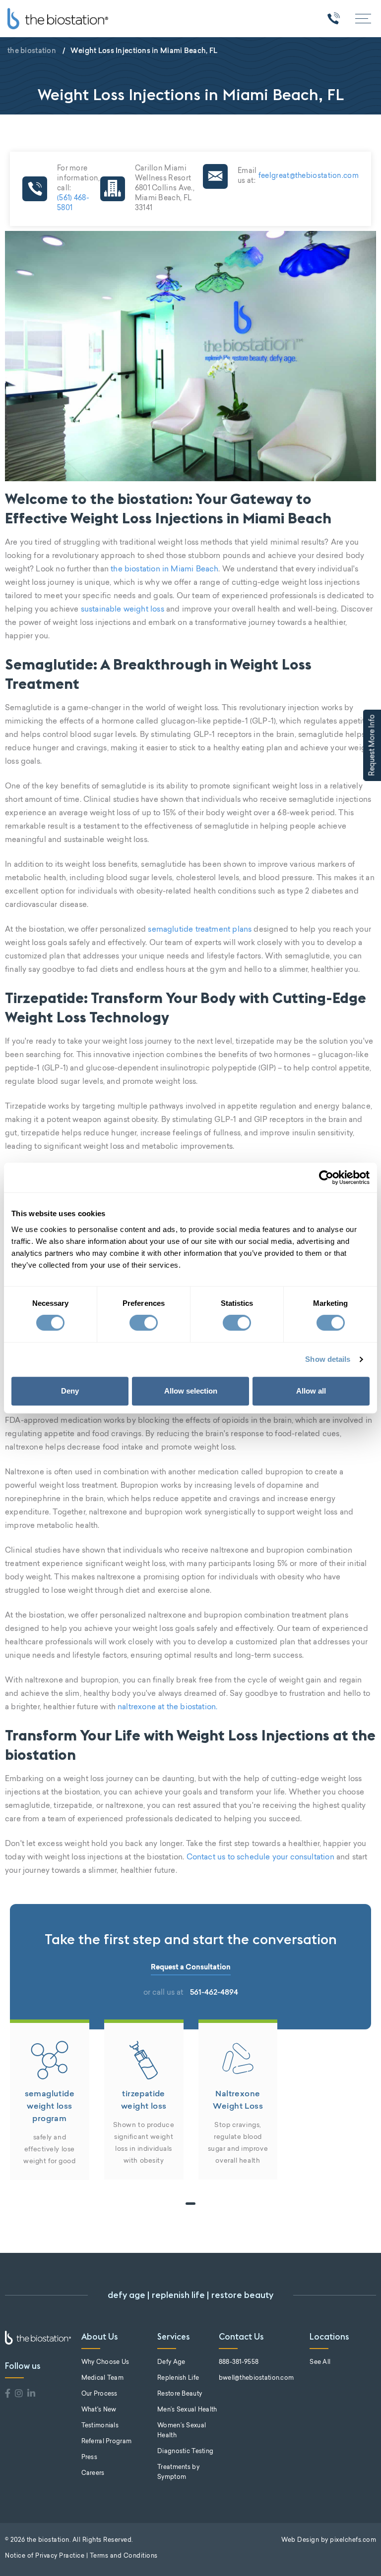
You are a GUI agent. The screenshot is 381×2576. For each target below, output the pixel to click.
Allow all (311, 1391)
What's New (99, 2410)
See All (320, 2362)
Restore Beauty (180, 2394)
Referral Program (106, 2442)
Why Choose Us (105, 2362)
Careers (93, 2473)
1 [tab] (190, 2204)
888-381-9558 (239, 2362)
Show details (328, 1359)
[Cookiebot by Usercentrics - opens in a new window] (326, 1177)
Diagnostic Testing (185, 2452)
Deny (70, 1391)
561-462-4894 (214, 1992)
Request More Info (373, 745)
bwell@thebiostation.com (256, 2378)
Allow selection (191, 1391)
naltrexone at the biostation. (167, 1708)
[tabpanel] (50, 2100)
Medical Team (102, 2378)
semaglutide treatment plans (200, 930)
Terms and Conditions (124, 2556)
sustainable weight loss (123, 610)
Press (89, 2458)
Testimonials (100, 2426)
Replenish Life (178, 2378)
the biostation (32, 51)
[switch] (144, 1323)
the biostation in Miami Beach (164, 570)
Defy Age (171, 2362)
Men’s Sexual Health (187, 2410)
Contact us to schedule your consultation (260, 1858)
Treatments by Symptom (178, 2472)
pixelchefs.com (353, 2540)
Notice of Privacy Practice (45, 2556)
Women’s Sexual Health (182, 2431)
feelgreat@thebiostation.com (308, 176)
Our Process (99, 2394)
